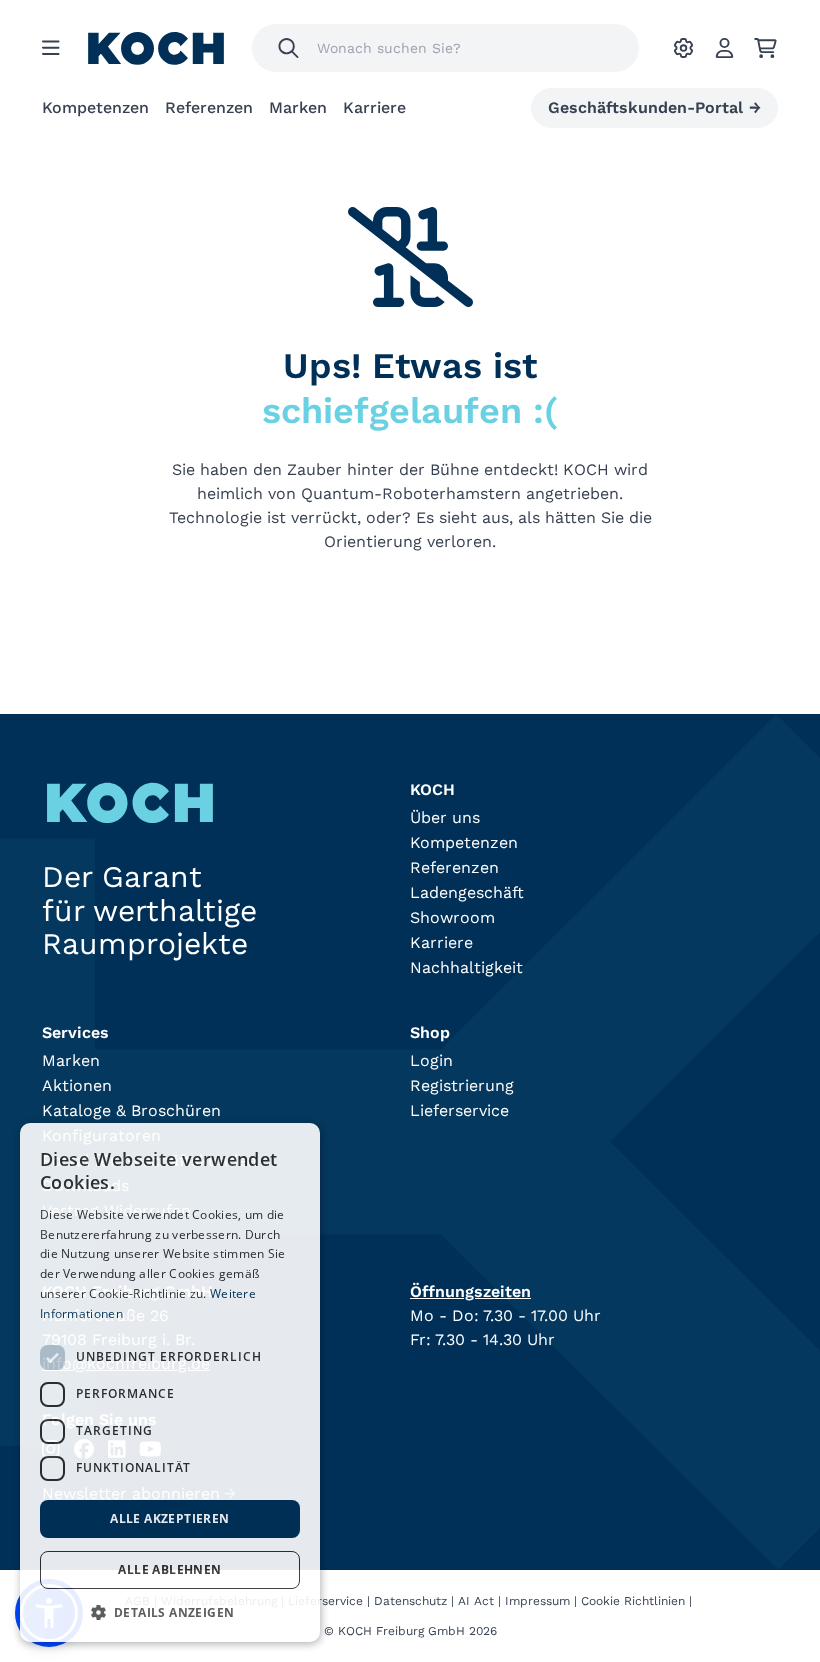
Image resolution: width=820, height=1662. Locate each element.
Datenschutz (410, 1601)
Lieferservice (459, 1110)
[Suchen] (288, 48)
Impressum (537, 1601)
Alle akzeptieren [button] (169, 1518)
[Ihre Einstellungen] (683, 48)
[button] (170, 1612)
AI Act (476, 1601)
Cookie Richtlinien (633, 1601)
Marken (298, 107)
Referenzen (209, 107)
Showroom (452, 917)
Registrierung (462, 1085)
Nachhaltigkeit (466, 967)
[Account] (724, 48)
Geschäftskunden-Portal (654, 107)
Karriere (374, 107)
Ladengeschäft (467, 892)
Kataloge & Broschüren (131, 1110)
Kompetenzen (95, 107)
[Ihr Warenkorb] (765, 48)
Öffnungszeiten (470, 1291)
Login (431, 1060)
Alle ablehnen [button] (169, 1569)
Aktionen (77, 1085)
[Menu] (51, 48)
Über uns (445, 817)
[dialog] (170, 1382)
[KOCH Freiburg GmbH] (156, 48)
